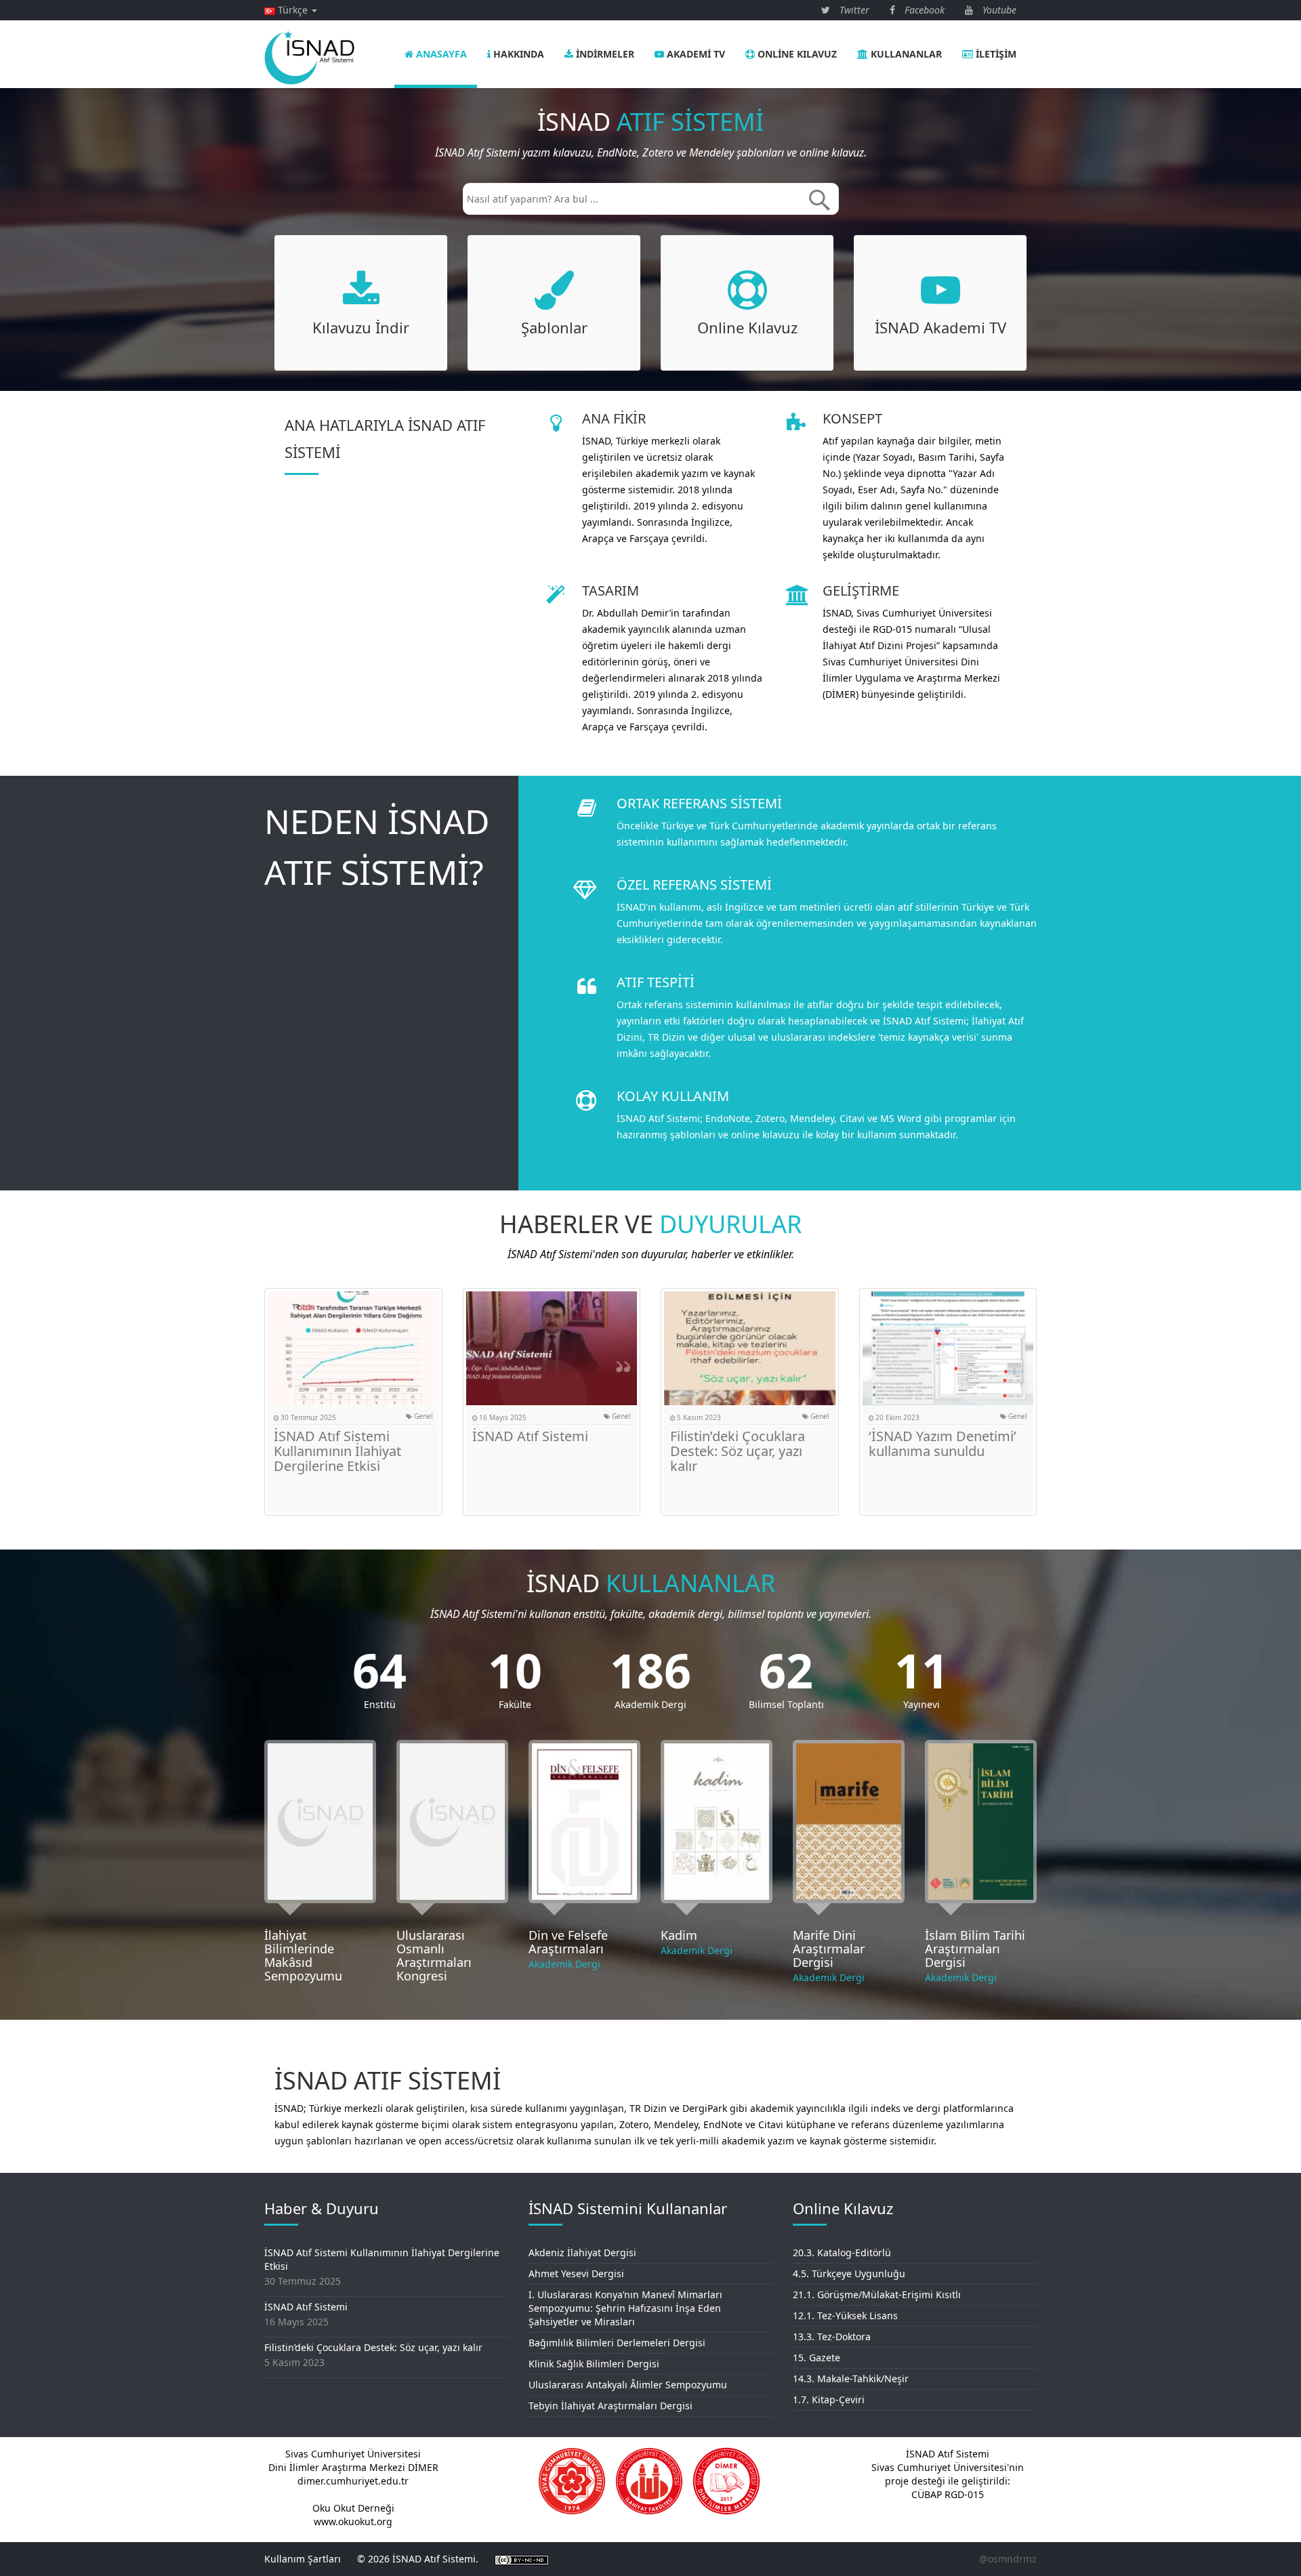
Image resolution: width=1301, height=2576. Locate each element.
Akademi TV (695, 54)
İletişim (995, 54)
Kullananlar (905, 54)
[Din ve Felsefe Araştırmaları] (584, 1822)
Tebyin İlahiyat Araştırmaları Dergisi (611, 2406)
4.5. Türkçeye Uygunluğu (849, 2273)
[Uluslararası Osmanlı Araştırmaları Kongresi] (452, 1822)
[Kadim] (717, 1822)
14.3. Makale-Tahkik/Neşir (851, 2378)
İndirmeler (604, 54)
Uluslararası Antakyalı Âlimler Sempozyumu (628, 2385)
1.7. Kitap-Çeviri (829, 2400)
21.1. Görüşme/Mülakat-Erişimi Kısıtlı (877, 2294)
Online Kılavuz (796, 54)
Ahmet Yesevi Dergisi (576, 2273)
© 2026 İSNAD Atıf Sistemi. (418, 2559)
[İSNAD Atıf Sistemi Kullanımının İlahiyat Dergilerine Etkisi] (353, 1348)
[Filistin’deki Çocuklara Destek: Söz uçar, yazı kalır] (750, 1348)
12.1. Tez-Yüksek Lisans (845, 2315)
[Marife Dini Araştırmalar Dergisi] (849, 1822)
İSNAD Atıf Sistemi (530, 1436)
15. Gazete (817, 2357)
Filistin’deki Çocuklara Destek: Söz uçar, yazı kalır (738, 1451)
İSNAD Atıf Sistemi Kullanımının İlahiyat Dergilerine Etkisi (337, 1451)
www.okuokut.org (353, 2521)
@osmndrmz (1008, 2559)
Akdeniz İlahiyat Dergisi (582, 2252)
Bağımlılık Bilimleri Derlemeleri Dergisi (617, 2343)
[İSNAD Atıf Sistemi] (552, 1348)
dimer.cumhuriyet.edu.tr (353, 2481)
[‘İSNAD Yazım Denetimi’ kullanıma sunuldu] (948, 1348)
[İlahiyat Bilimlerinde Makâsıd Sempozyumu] (320, 1822)
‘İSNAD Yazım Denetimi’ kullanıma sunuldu (943, 1443)
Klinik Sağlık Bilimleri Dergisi (594, 2364)
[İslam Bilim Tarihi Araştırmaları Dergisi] (981, 1822)
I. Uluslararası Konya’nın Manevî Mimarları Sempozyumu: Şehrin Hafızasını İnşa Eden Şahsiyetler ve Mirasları (625, 2308)
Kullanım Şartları (303, 2559)
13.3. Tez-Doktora (832, 2336)
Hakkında (517, 54)
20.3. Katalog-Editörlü (842, 2252)
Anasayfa (440, 54)
